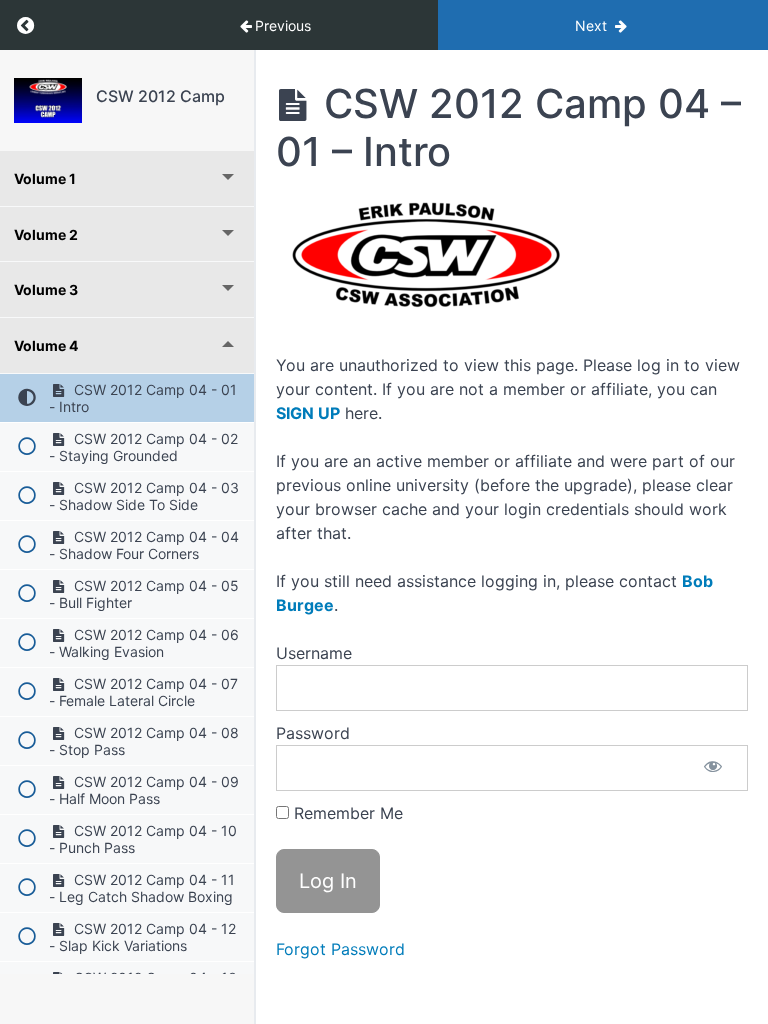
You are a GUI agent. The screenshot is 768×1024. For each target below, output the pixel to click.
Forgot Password (340, 949)
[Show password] (713, 768)
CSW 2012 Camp (160, 96)
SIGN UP (308, 413)
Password (313, 733)
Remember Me (346, 813)
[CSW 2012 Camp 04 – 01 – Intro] (48, 100)
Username (314, 653)
